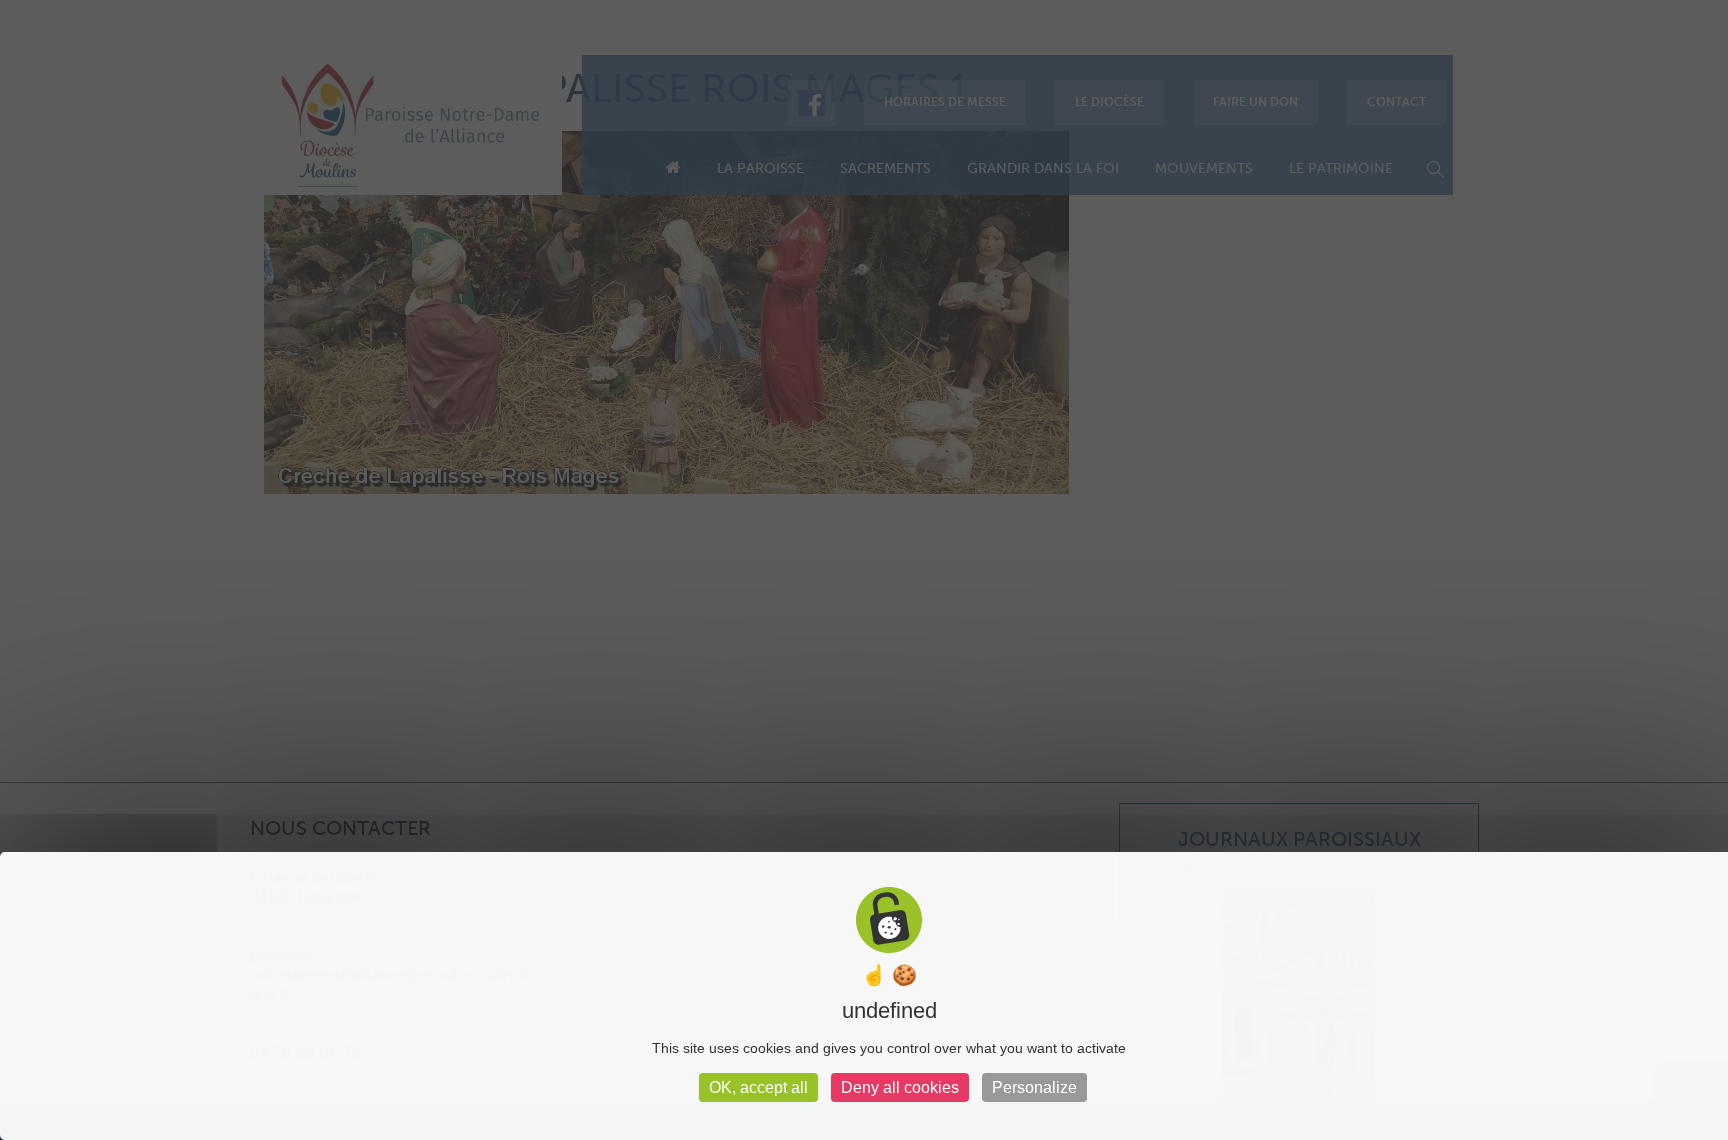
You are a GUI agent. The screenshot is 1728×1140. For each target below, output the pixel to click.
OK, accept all (758, 1087)
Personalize (1034, 1087)
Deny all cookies (900, 1087)
